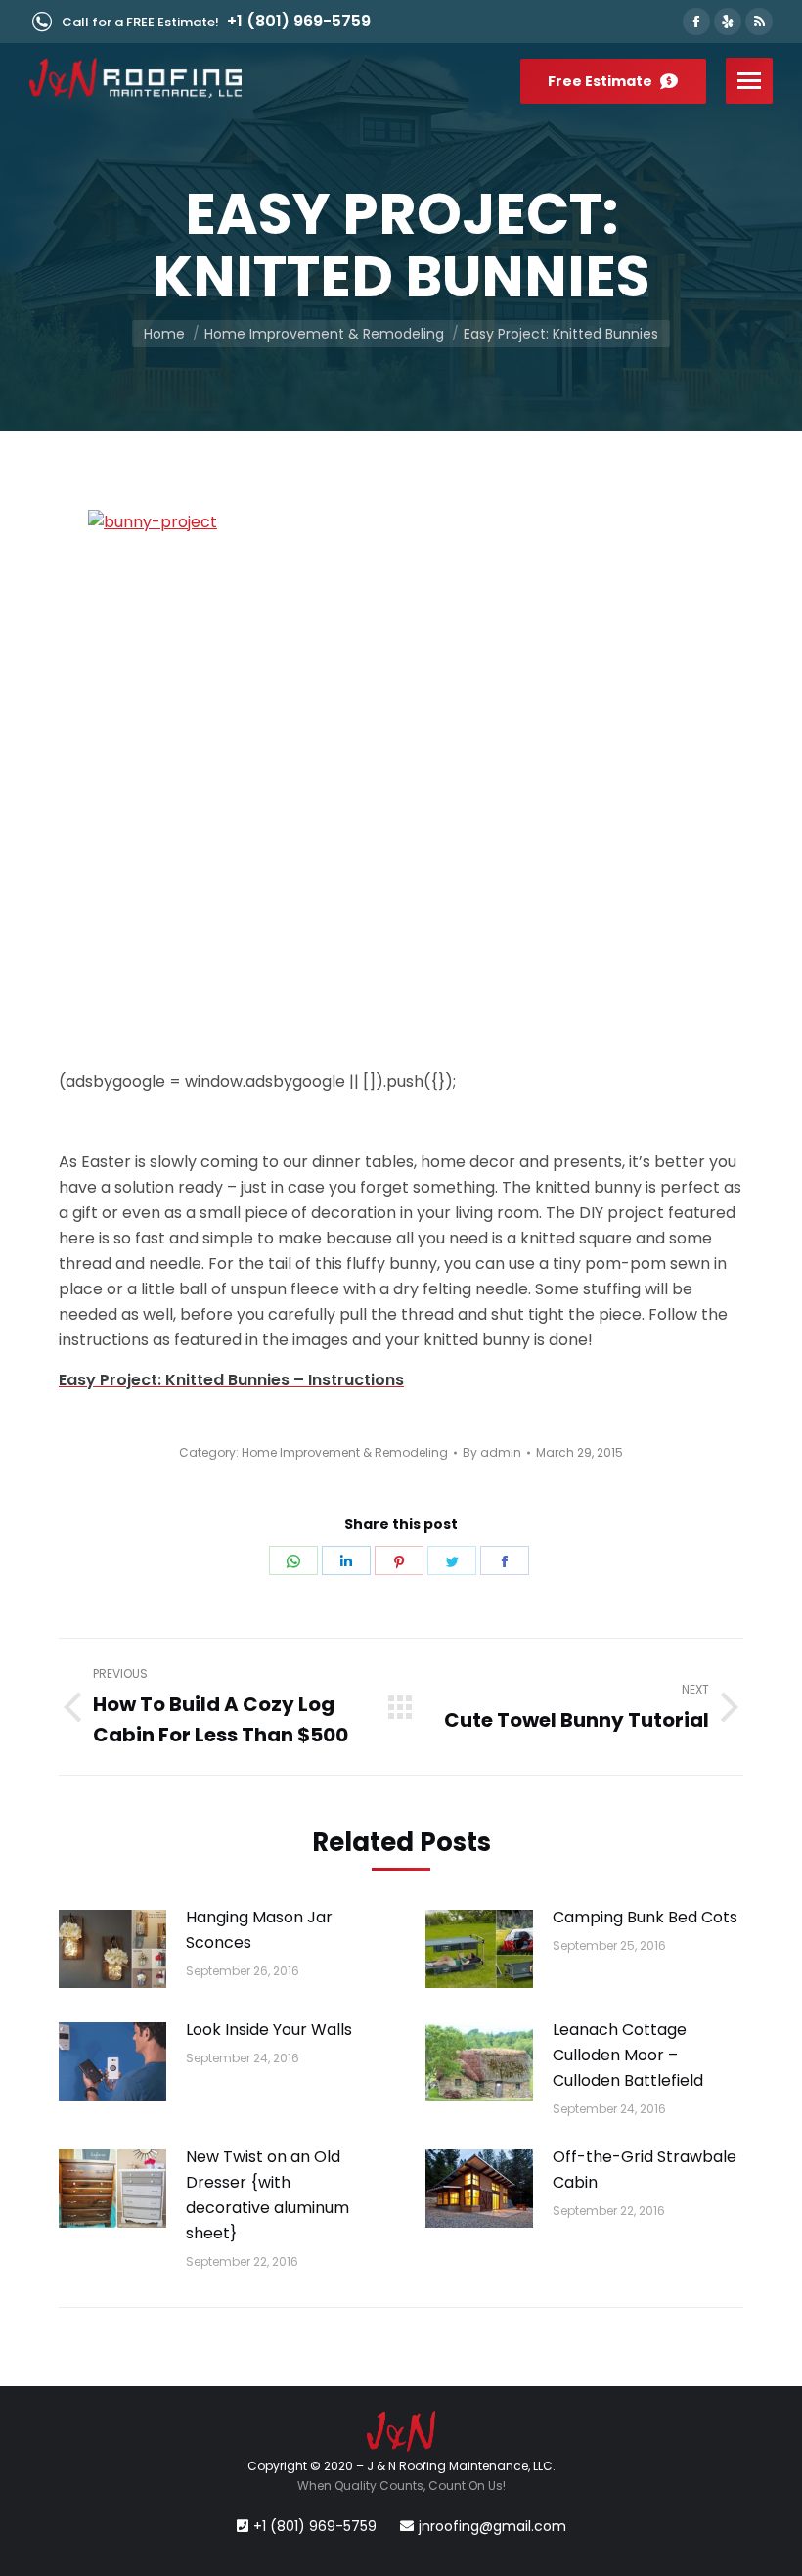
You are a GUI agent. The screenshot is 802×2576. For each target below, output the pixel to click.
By (492, 1452)
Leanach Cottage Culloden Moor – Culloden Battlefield (628, 2055)
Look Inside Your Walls (269, 2030)
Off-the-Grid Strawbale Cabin (645, 2169)
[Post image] (112, 1949)
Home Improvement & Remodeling (345, 1452)
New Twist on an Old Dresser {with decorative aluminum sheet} (267, 2195)
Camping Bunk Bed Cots (645, 1917)
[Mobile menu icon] (749, 81)
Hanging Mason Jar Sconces (259, 1930)
